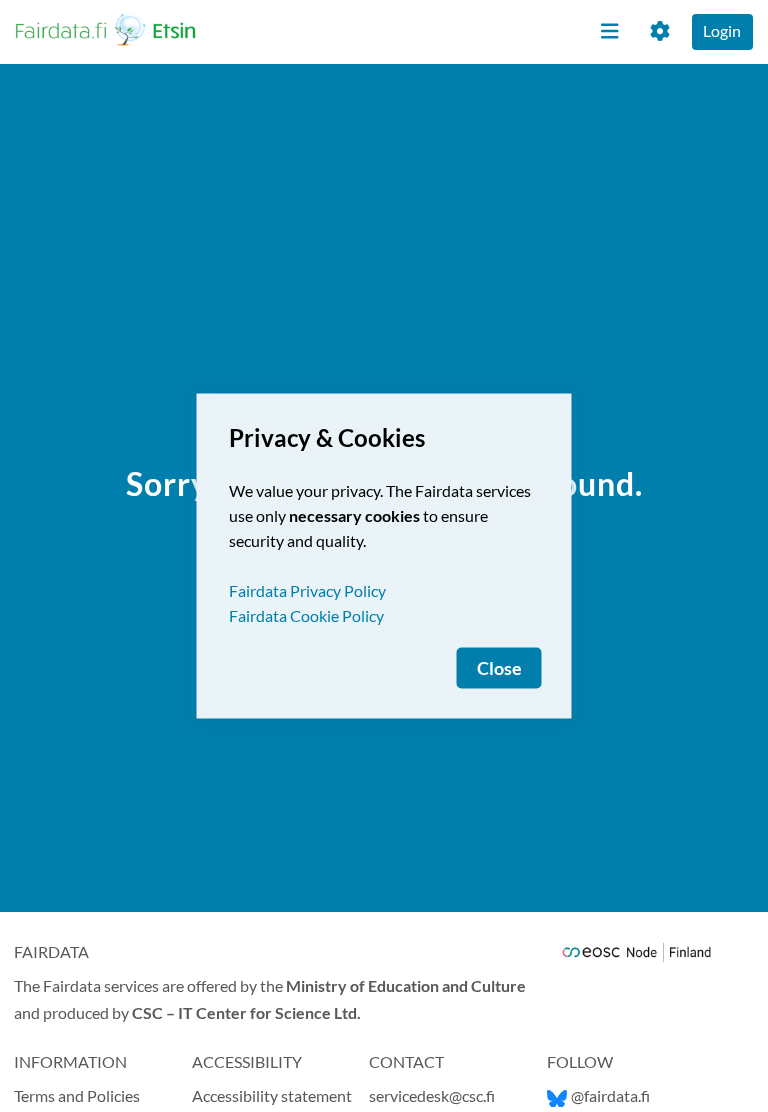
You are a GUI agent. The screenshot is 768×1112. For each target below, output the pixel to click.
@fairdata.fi (610, 1095)
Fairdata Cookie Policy (306, 615)
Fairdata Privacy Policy (307, 590)
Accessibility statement (272, 1095)
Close (499, 668)
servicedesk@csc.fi (432, 1095)
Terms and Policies (77, 1095)
